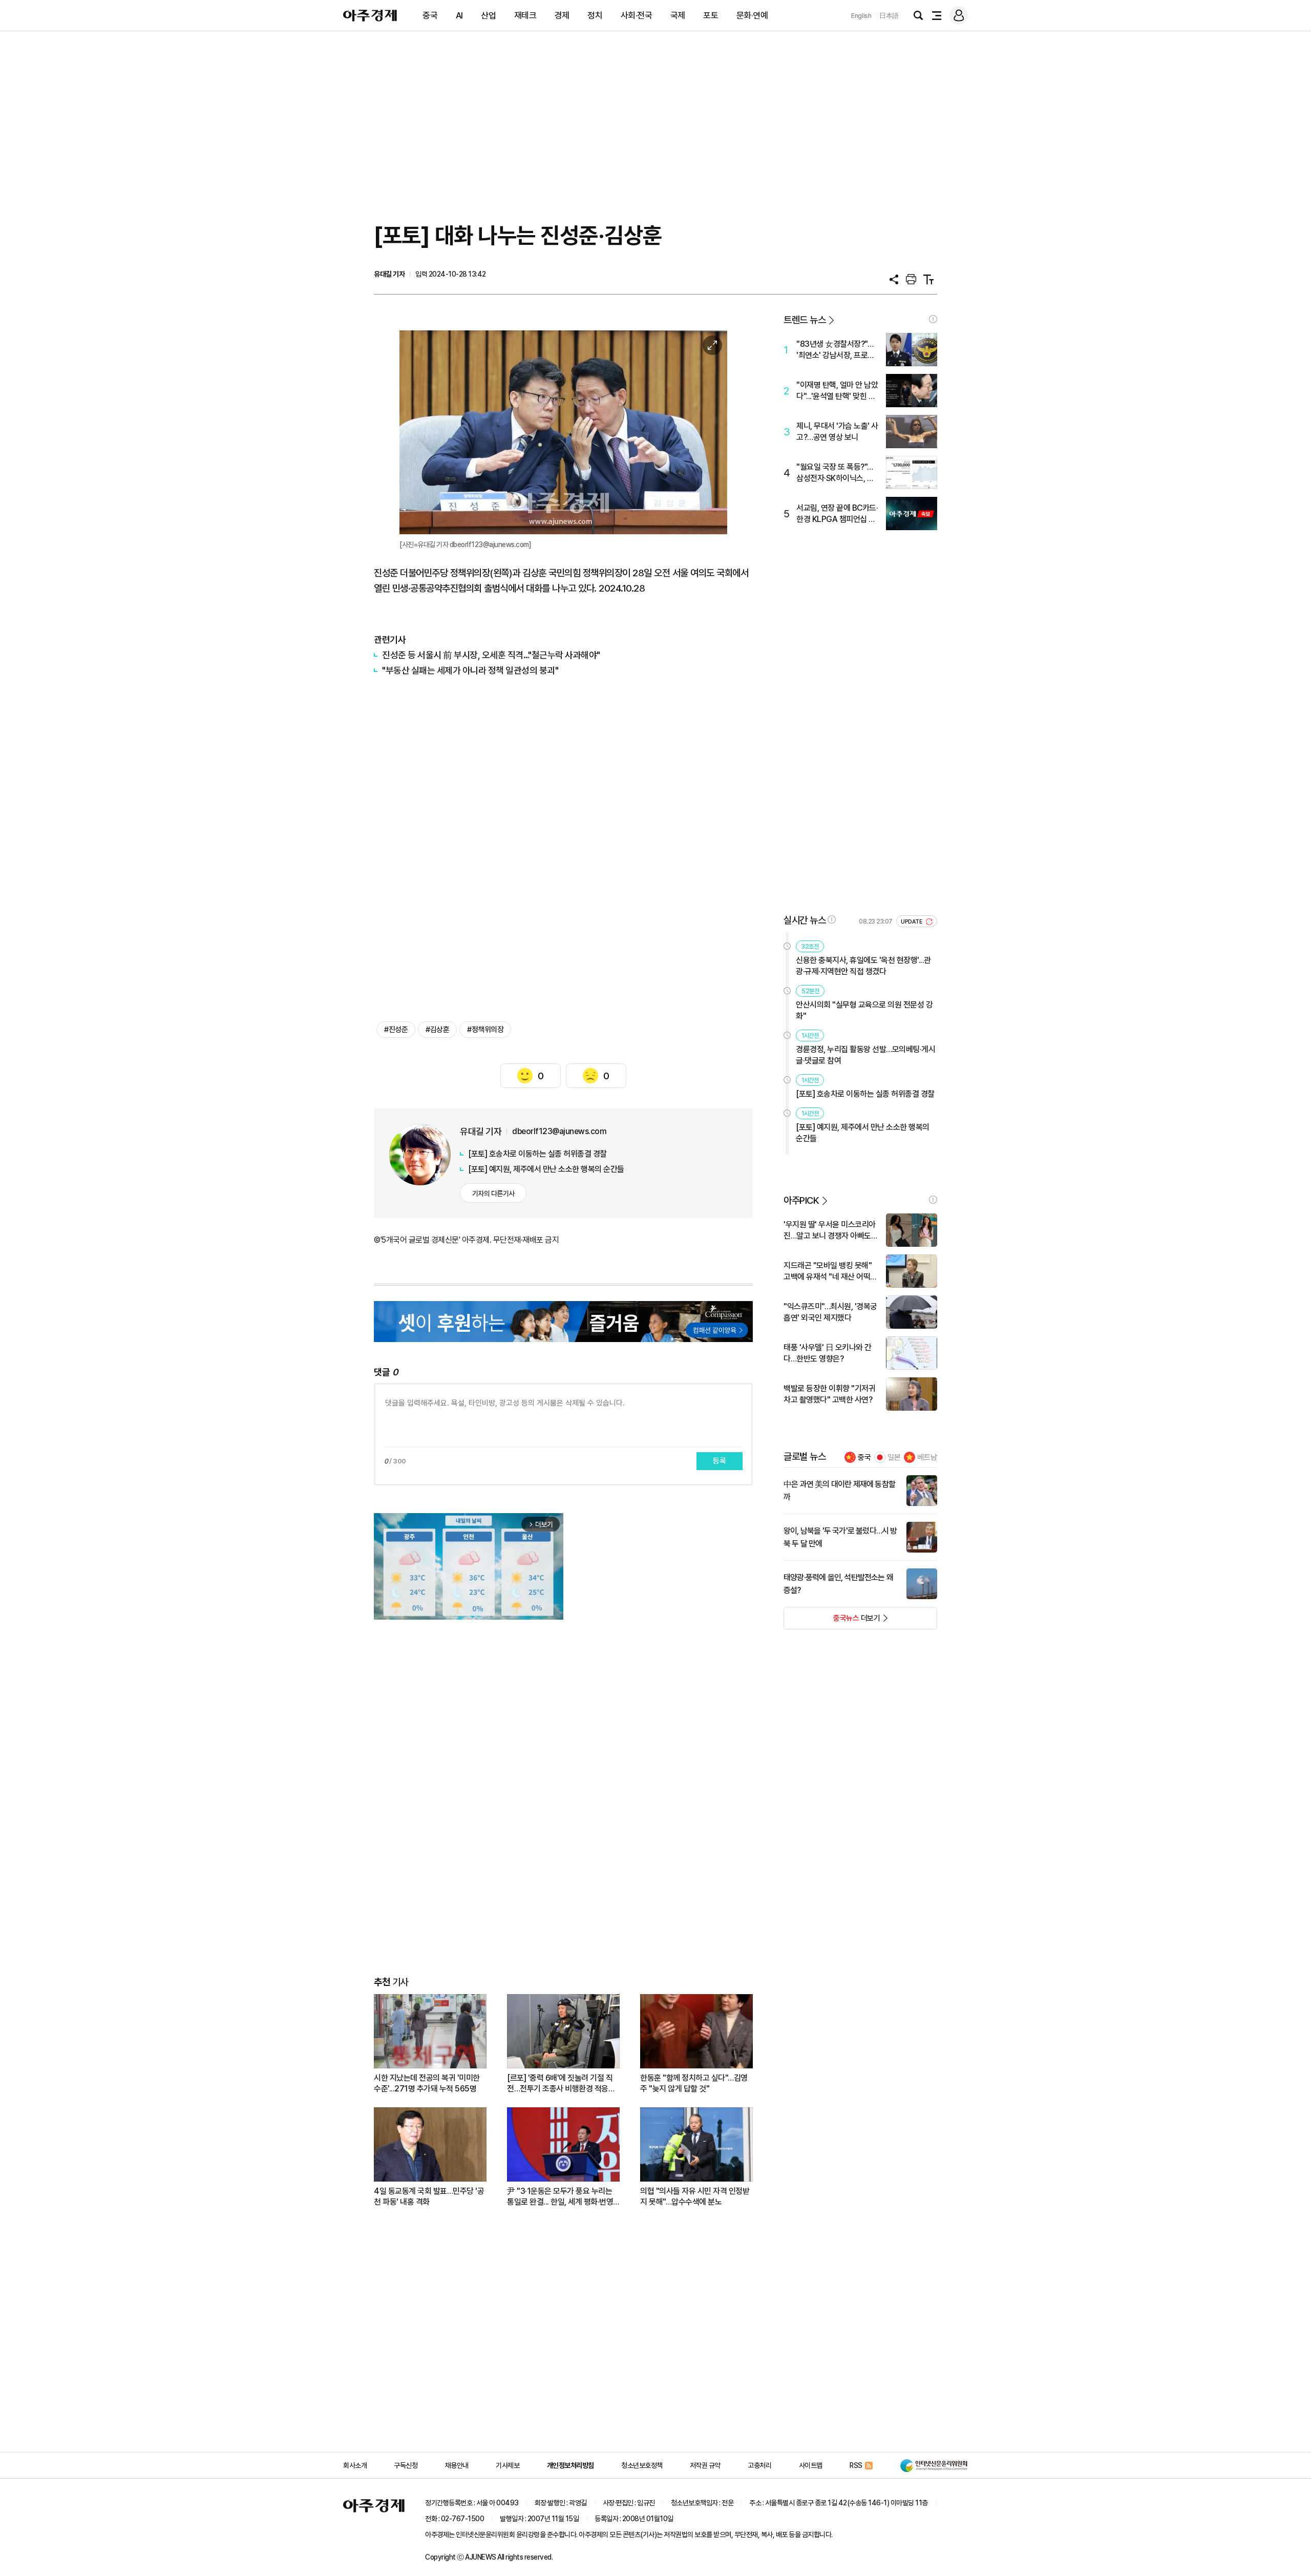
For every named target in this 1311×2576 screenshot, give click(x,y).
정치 (595, 15)
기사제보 (508, 2465)
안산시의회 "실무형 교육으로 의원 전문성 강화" (864, 1010)
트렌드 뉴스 (805, 320)
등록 (720, 1461)
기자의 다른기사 (493, 1193)
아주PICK (801, 1200)
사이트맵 (811, 2465)
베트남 (927, 1457)
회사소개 (355, 2465)
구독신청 (406, 2465)
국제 (678, 15)
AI (459, 15)
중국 (430, 15)
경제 (562, 15)
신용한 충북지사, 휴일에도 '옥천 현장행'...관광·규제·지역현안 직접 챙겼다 (863, 966)
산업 (488, 15)
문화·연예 (752, 15)
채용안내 (457, 2465)
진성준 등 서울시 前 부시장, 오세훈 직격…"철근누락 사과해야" (491, 655)
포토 (711, 15)
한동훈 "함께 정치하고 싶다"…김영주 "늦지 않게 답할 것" (694, 2083)
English (861, 16)
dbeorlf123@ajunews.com (559, 1131)
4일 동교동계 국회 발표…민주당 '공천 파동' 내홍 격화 (429, 2196)
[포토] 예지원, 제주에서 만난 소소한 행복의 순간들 (546, 1169)
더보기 (832, 1621)
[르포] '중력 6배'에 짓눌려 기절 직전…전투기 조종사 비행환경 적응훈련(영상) (561, 2083)
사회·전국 (637, 15)
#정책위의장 (485, 1030)
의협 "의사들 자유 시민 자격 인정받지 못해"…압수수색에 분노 (695, 2196)
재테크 (525, 15)
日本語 (889, 16)
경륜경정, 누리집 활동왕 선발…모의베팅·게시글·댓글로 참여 (865, 1055)
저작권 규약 (705, 2465)
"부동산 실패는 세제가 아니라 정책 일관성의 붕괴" (470, 670)
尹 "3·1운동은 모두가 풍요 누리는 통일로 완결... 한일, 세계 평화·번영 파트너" (560, 2197)
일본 (894, 1457)
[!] (933, 319)
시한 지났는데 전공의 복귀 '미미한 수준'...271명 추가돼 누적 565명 (427, 2083)
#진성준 (396, 1030)
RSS (856, 2465)
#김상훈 (437, 1030)
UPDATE (912, 922)
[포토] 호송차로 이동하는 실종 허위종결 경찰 (537, 1154)
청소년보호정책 (642, 2465)
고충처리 (759, 2465)
